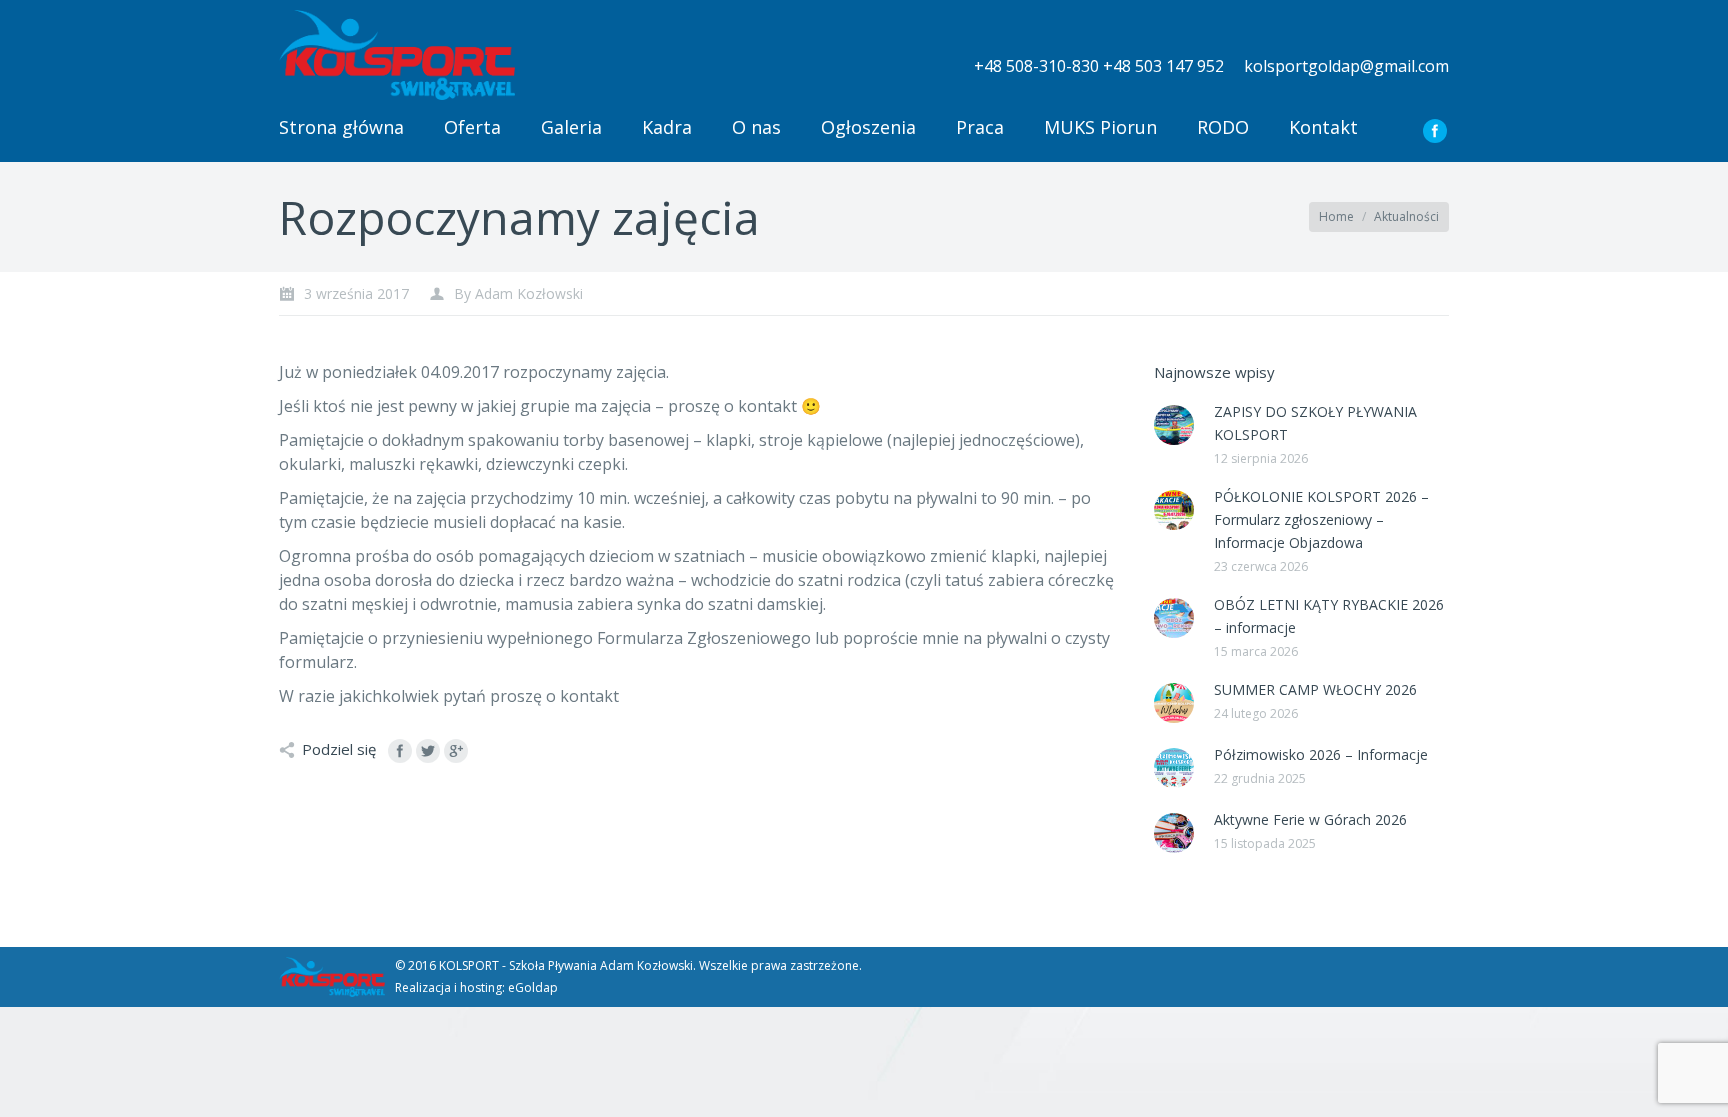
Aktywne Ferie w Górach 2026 (1310, 819)
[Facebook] (1435, 131)
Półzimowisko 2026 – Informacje (1321, 754)
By (518, 293)
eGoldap (533, 987)
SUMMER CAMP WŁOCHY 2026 (1315, 689)
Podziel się (339, 749)
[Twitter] (428, 751)
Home (1336, 216)
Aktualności (1406, 216)
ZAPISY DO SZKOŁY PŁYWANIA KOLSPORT (1315, 423)
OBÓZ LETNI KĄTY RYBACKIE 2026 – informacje (1329, 616)
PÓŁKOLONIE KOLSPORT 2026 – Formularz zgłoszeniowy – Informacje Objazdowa (1321, 519)
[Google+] (456, 751)
